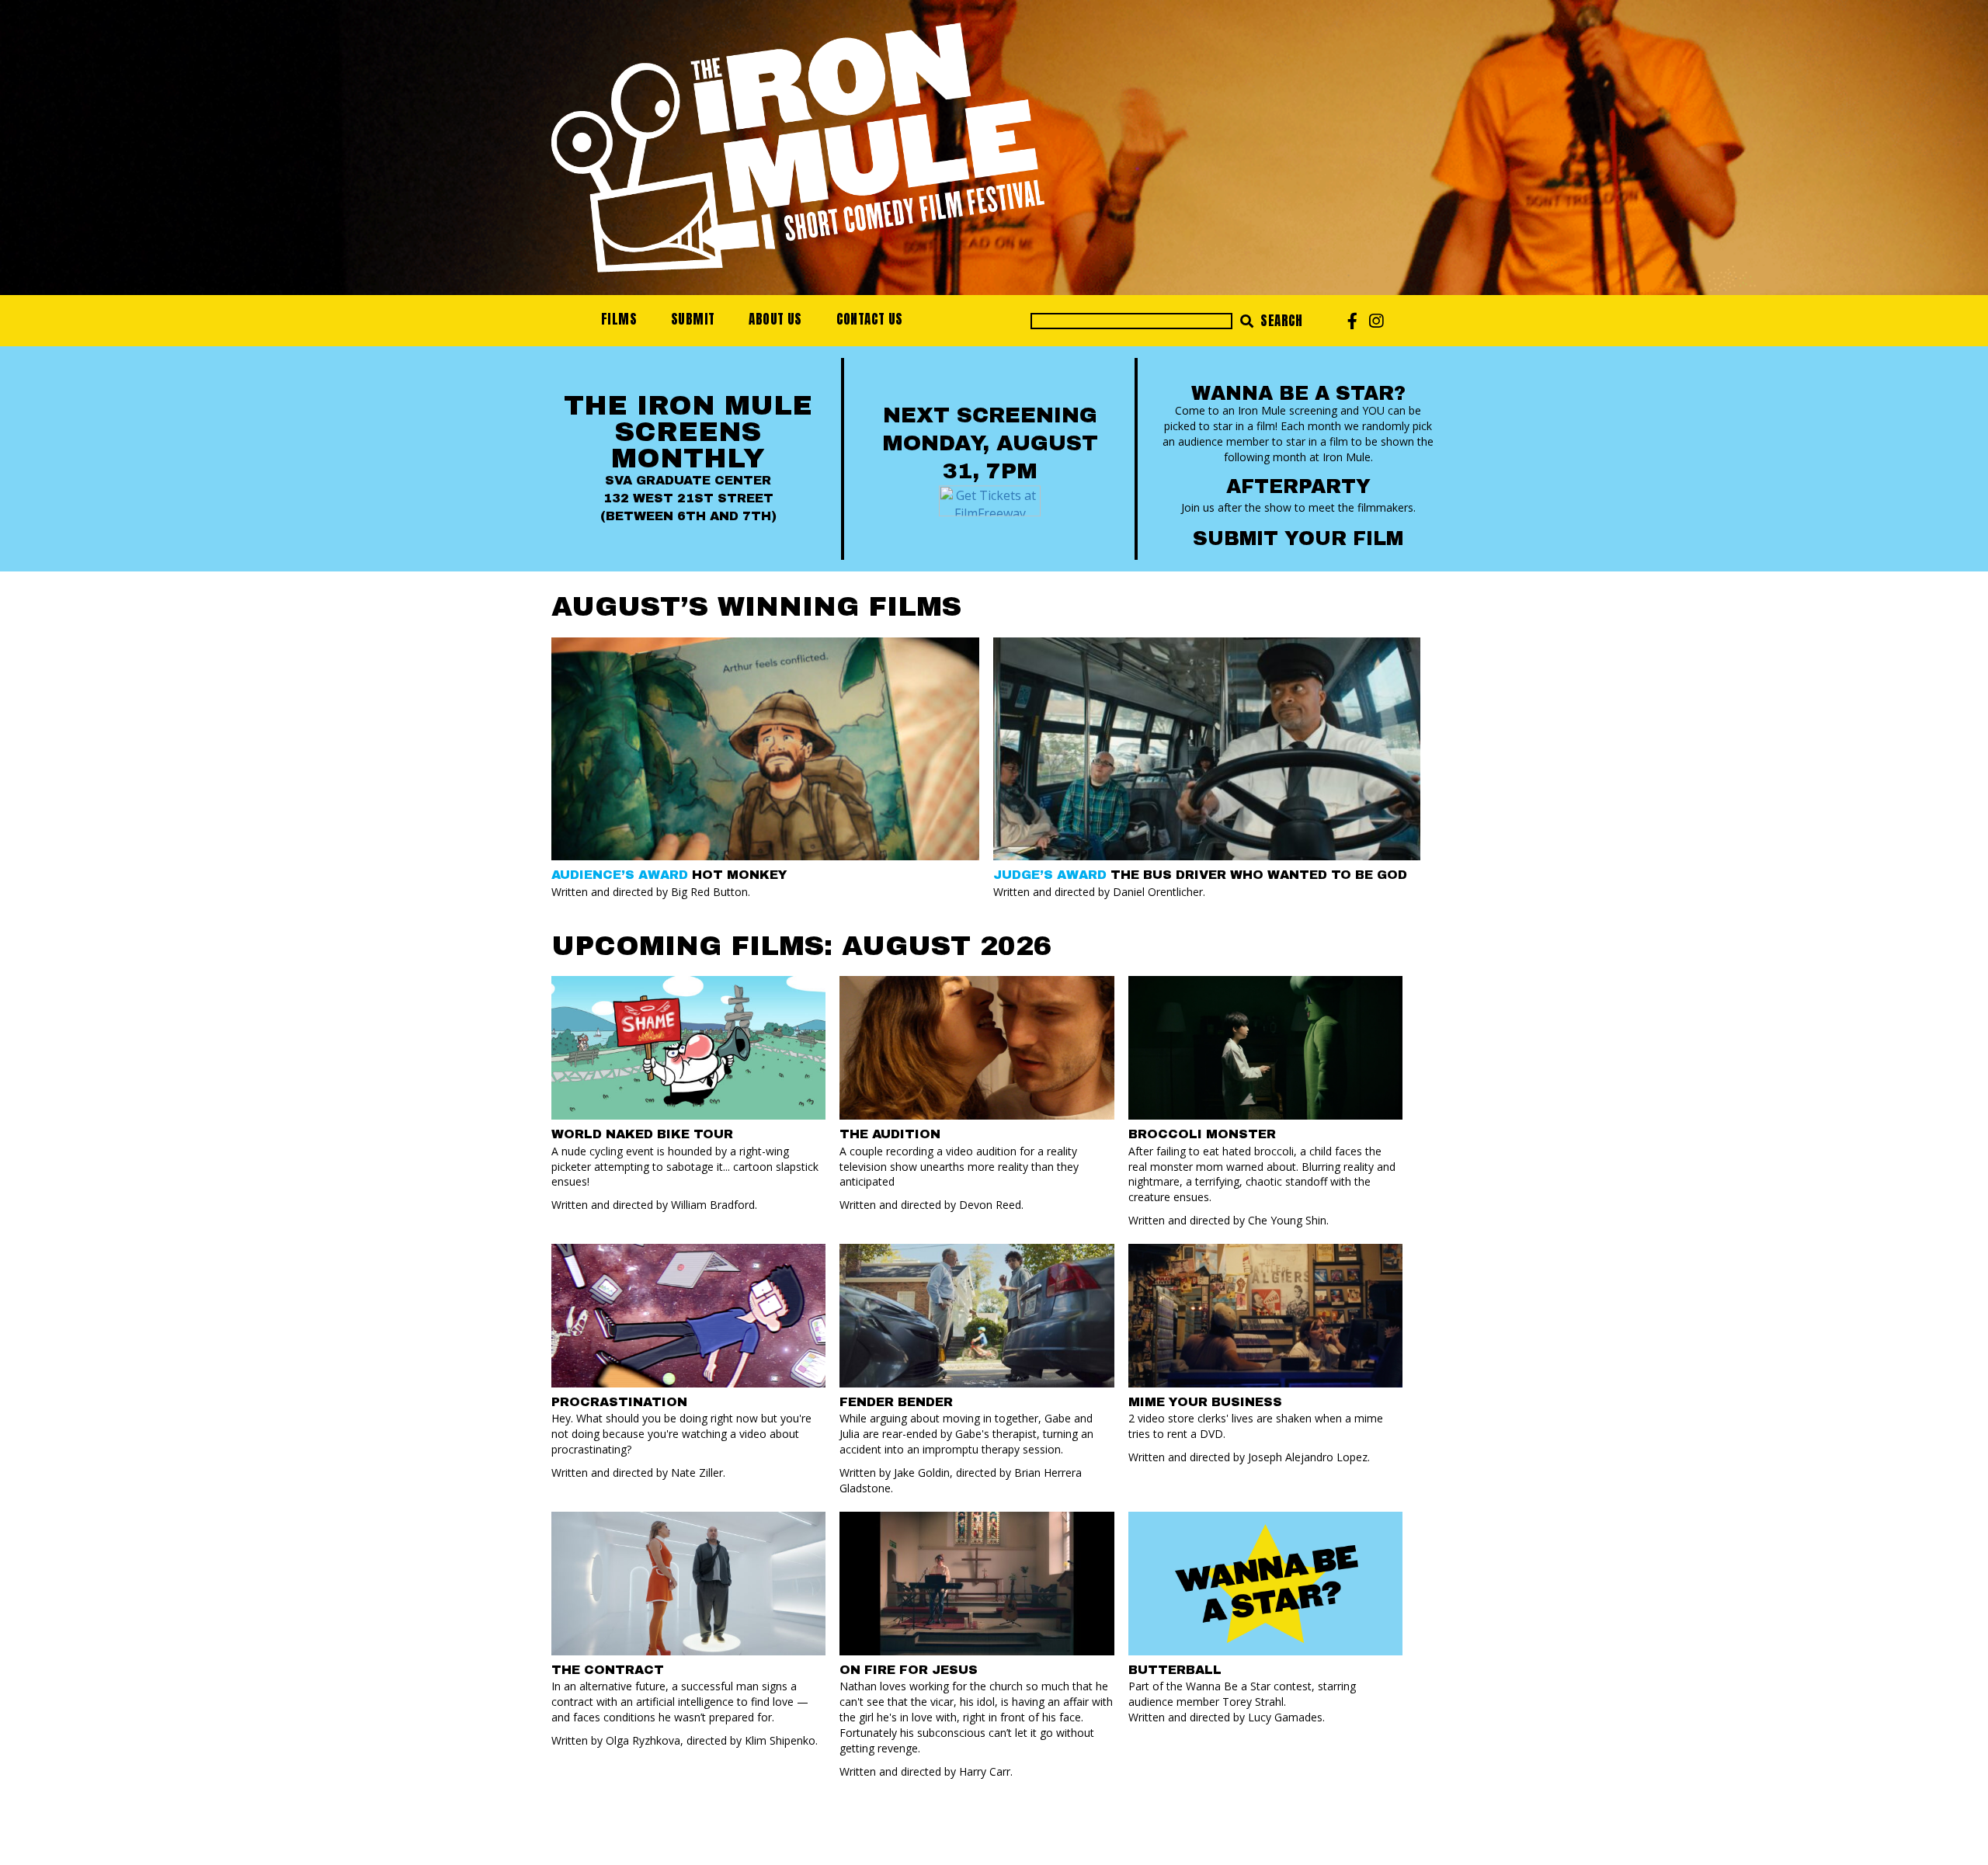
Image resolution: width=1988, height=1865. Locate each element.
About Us (775, 319)
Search (1280, 321)
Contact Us (870, 319)
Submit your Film (1298, 538)
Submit (693, 319)
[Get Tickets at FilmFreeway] (990, 499)
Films (619, 319)
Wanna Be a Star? (1298, 393)
